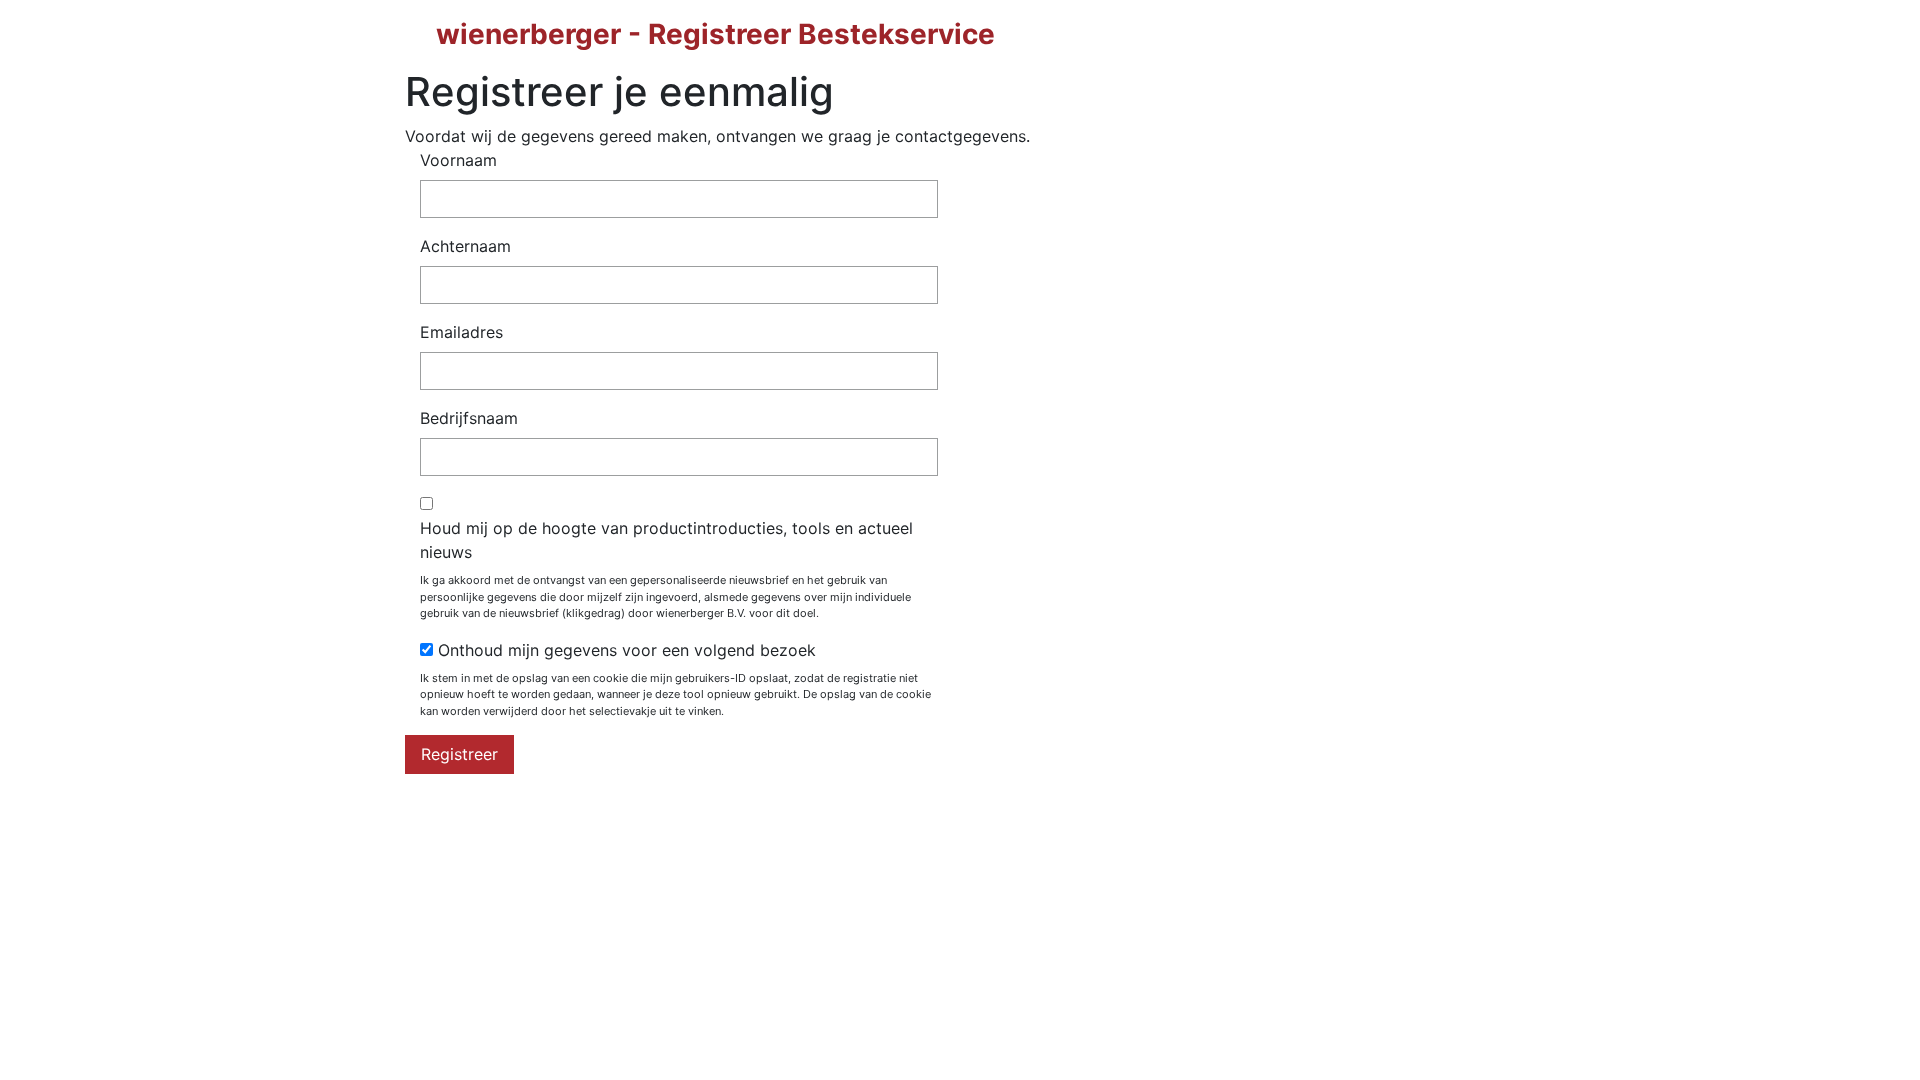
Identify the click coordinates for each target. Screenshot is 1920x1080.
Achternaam (465, 246)
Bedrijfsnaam (469, 418)
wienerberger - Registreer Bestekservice (715, 34)
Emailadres (461, 332)
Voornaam (458, 160)
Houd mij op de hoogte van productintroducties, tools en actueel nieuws (666, 540)
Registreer (459, 754)
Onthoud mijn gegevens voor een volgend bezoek (627, 650)
